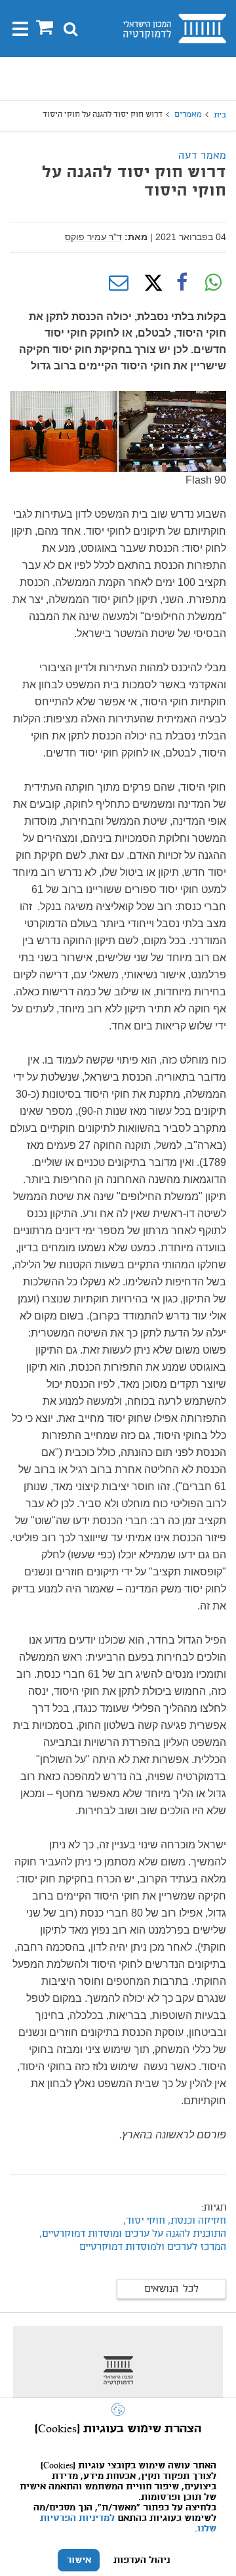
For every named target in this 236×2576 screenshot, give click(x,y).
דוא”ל (119, 283)
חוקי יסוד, (144, 2221)
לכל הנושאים (171, 2289)
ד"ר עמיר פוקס (93, 237)
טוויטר (150, 283)
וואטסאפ (213, 283)
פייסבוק (182, 283)
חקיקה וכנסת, (197, 2221)
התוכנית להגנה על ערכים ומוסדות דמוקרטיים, (133, 2234)
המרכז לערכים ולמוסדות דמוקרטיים (153, 2247)
